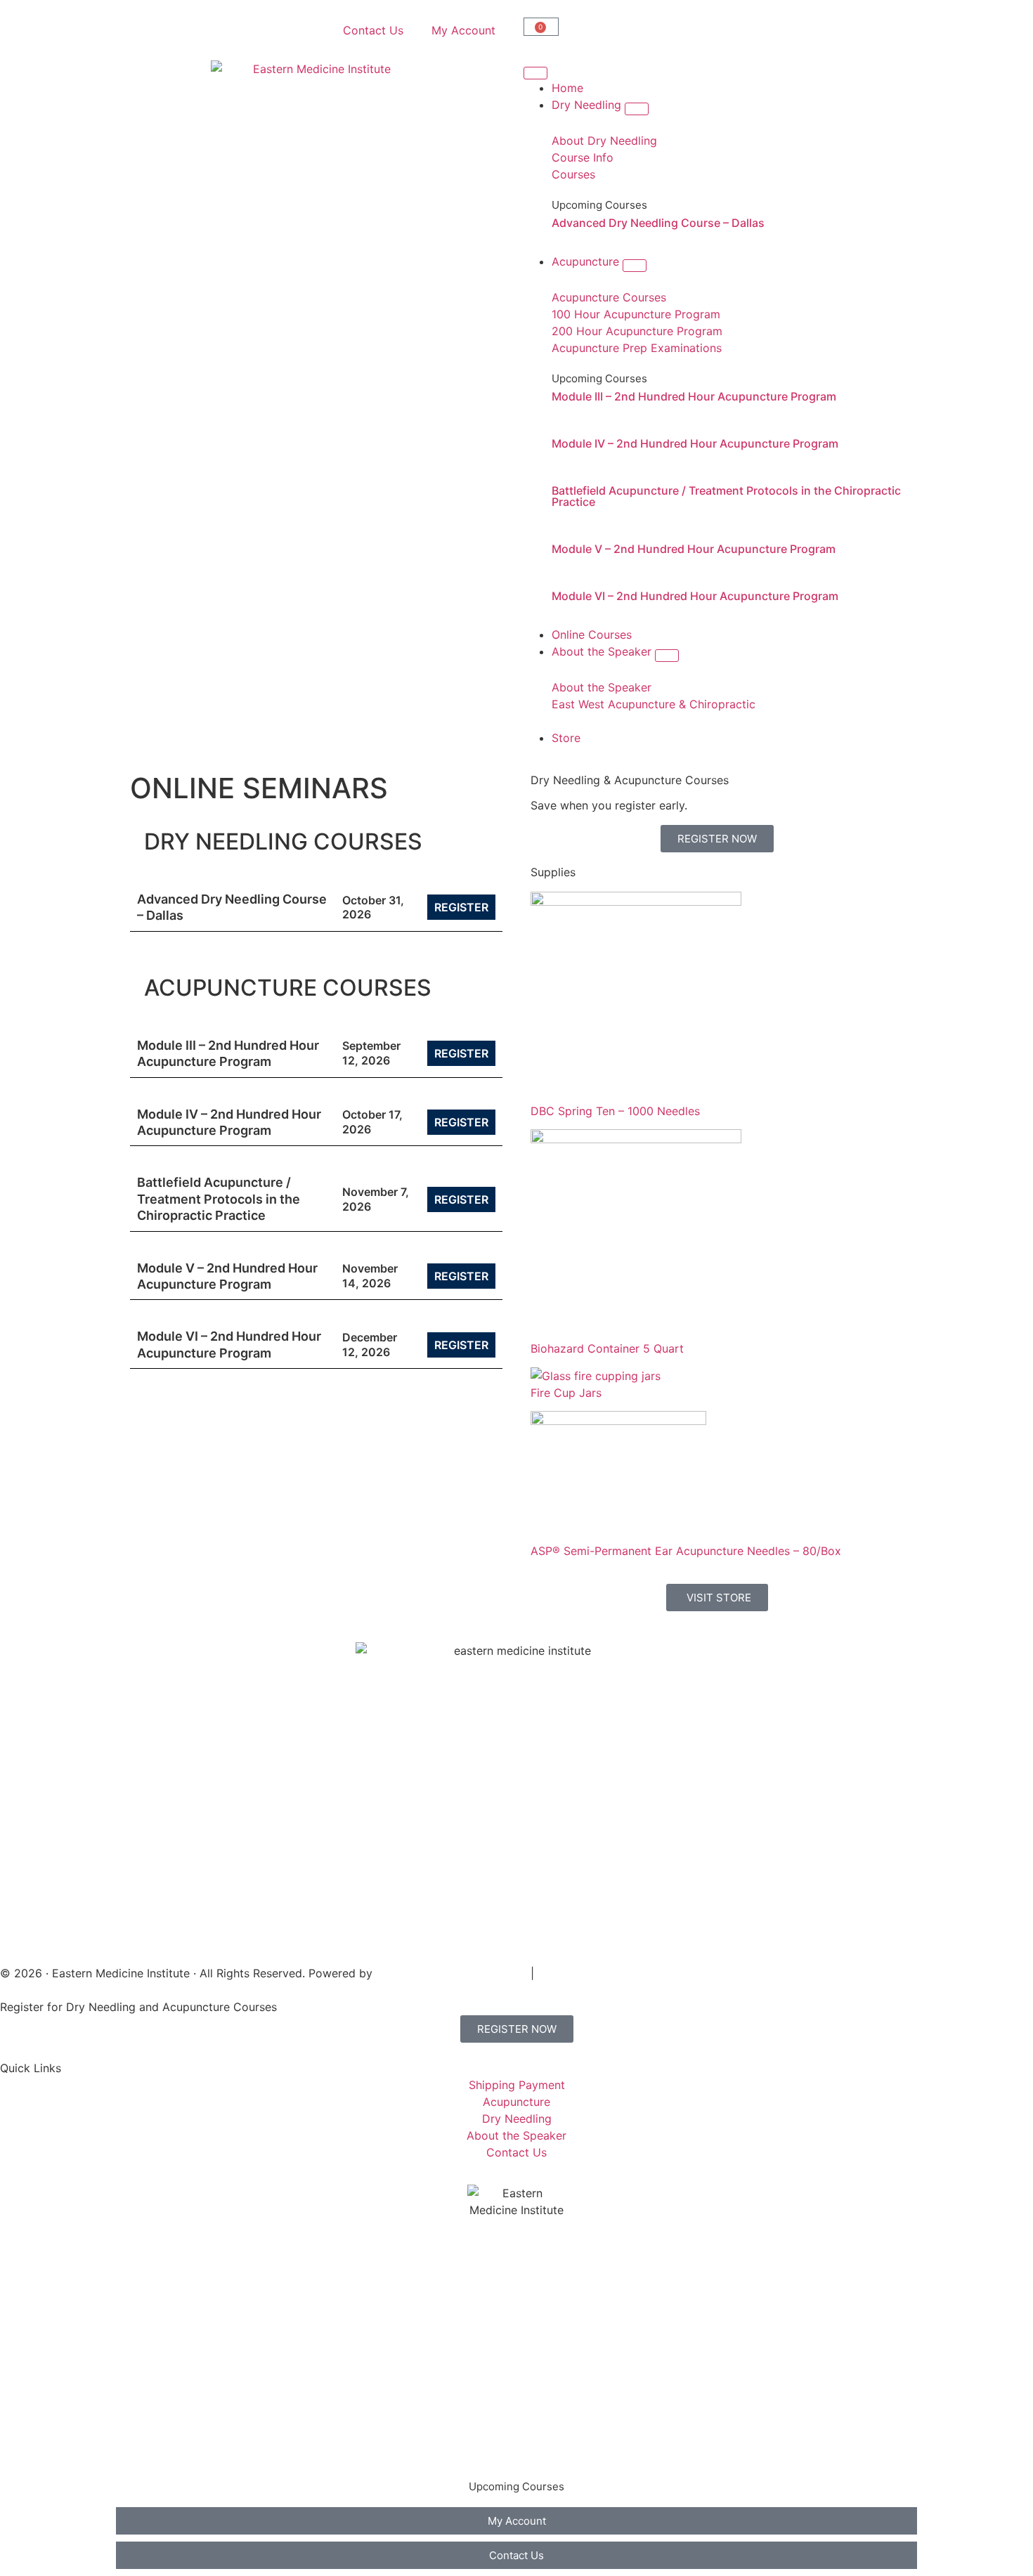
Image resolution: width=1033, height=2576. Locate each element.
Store (144, 2452)
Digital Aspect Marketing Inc (451, 1973)
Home (146, 2311)
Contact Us (373, 30)
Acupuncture (164, 2367)
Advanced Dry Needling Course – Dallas (658, 223)
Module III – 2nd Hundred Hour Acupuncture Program (694, 396)
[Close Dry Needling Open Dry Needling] (637, 109)
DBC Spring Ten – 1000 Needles (615, 1111)
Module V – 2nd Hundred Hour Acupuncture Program (694, 549)
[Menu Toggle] (535, 73)
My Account (463, 30)
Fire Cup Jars (566, 1393)
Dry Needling (165, 2339)
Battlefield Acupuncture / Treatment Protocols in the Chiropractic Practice (726, 496)
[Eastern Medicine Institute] (316, 166)
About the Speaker (180, 2424)
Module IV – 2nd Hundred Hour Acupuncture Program (695, 443)
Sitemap (559, 1973)
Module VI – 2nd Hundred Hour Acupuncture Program (695, 596)
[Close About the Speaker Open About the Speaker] (667, 656)
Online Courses (170, 2395)
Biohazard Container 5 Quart (607, 1348)
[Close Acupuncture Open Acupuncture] (635, 266)
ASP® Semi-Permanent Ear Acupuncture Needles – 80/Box (686, 1551)
